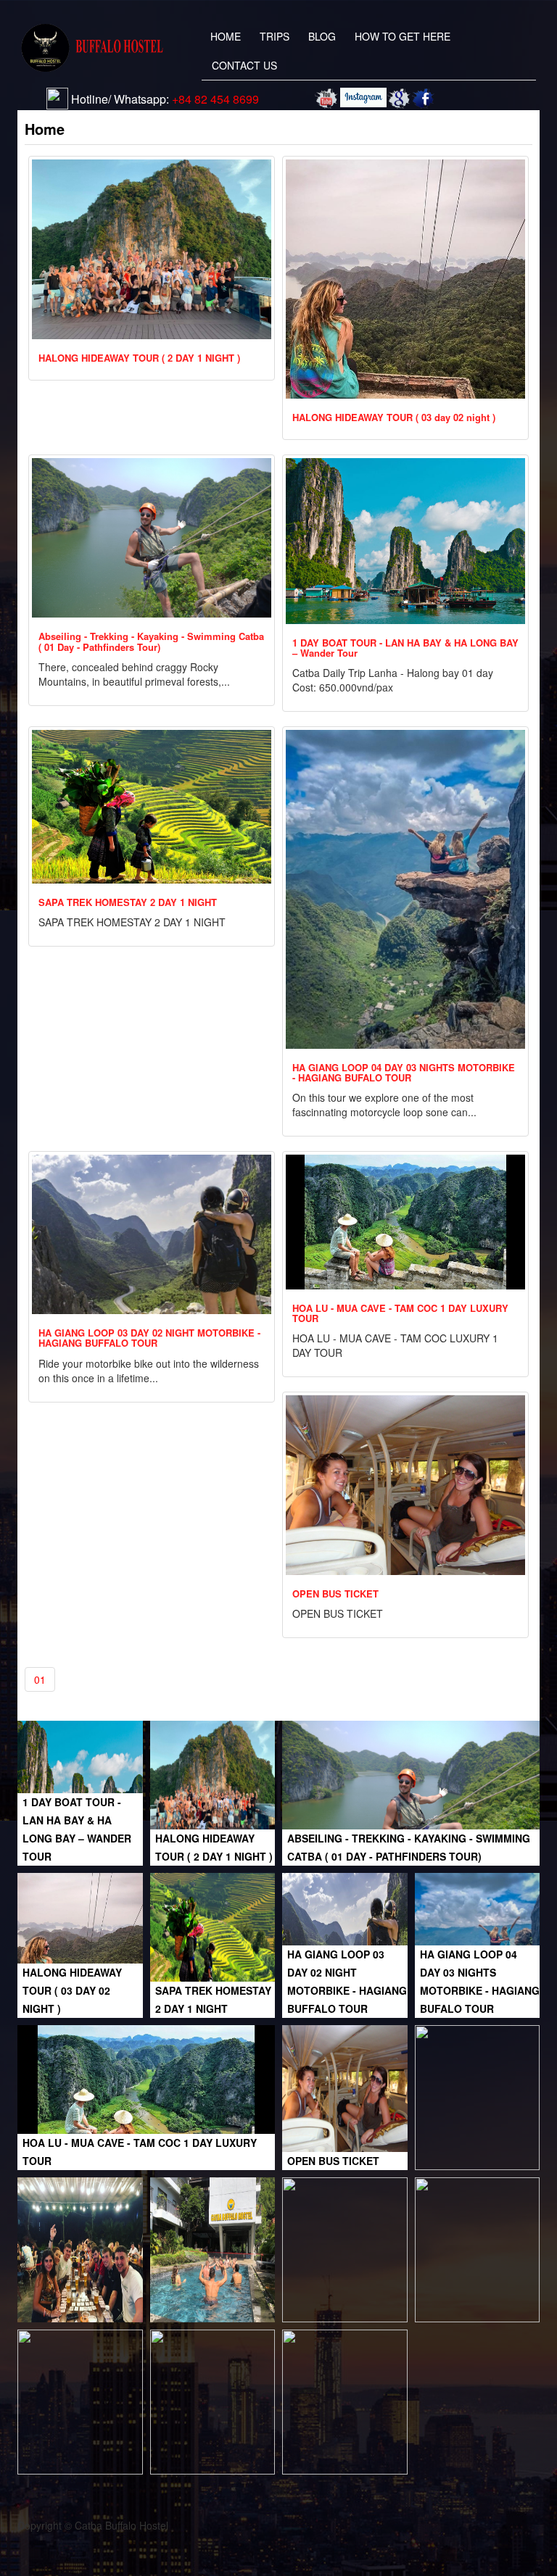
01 (40, 1679)
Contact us (244, 65)
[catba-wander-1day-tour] (345, 2248)
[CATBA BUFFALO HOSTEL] (327, 99)
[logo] (93, 48)
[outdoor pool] (80, 2401)
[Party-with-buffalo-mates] (80, 2248)
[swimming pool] (478, 2096)
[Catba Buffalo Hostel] (399, 99)
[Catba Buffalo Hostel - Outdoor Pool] (213, 2248)
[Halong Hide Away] (478, 2248)
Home (226, 36)
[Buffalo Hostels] (363, 97)
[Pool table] (213, 2401)
